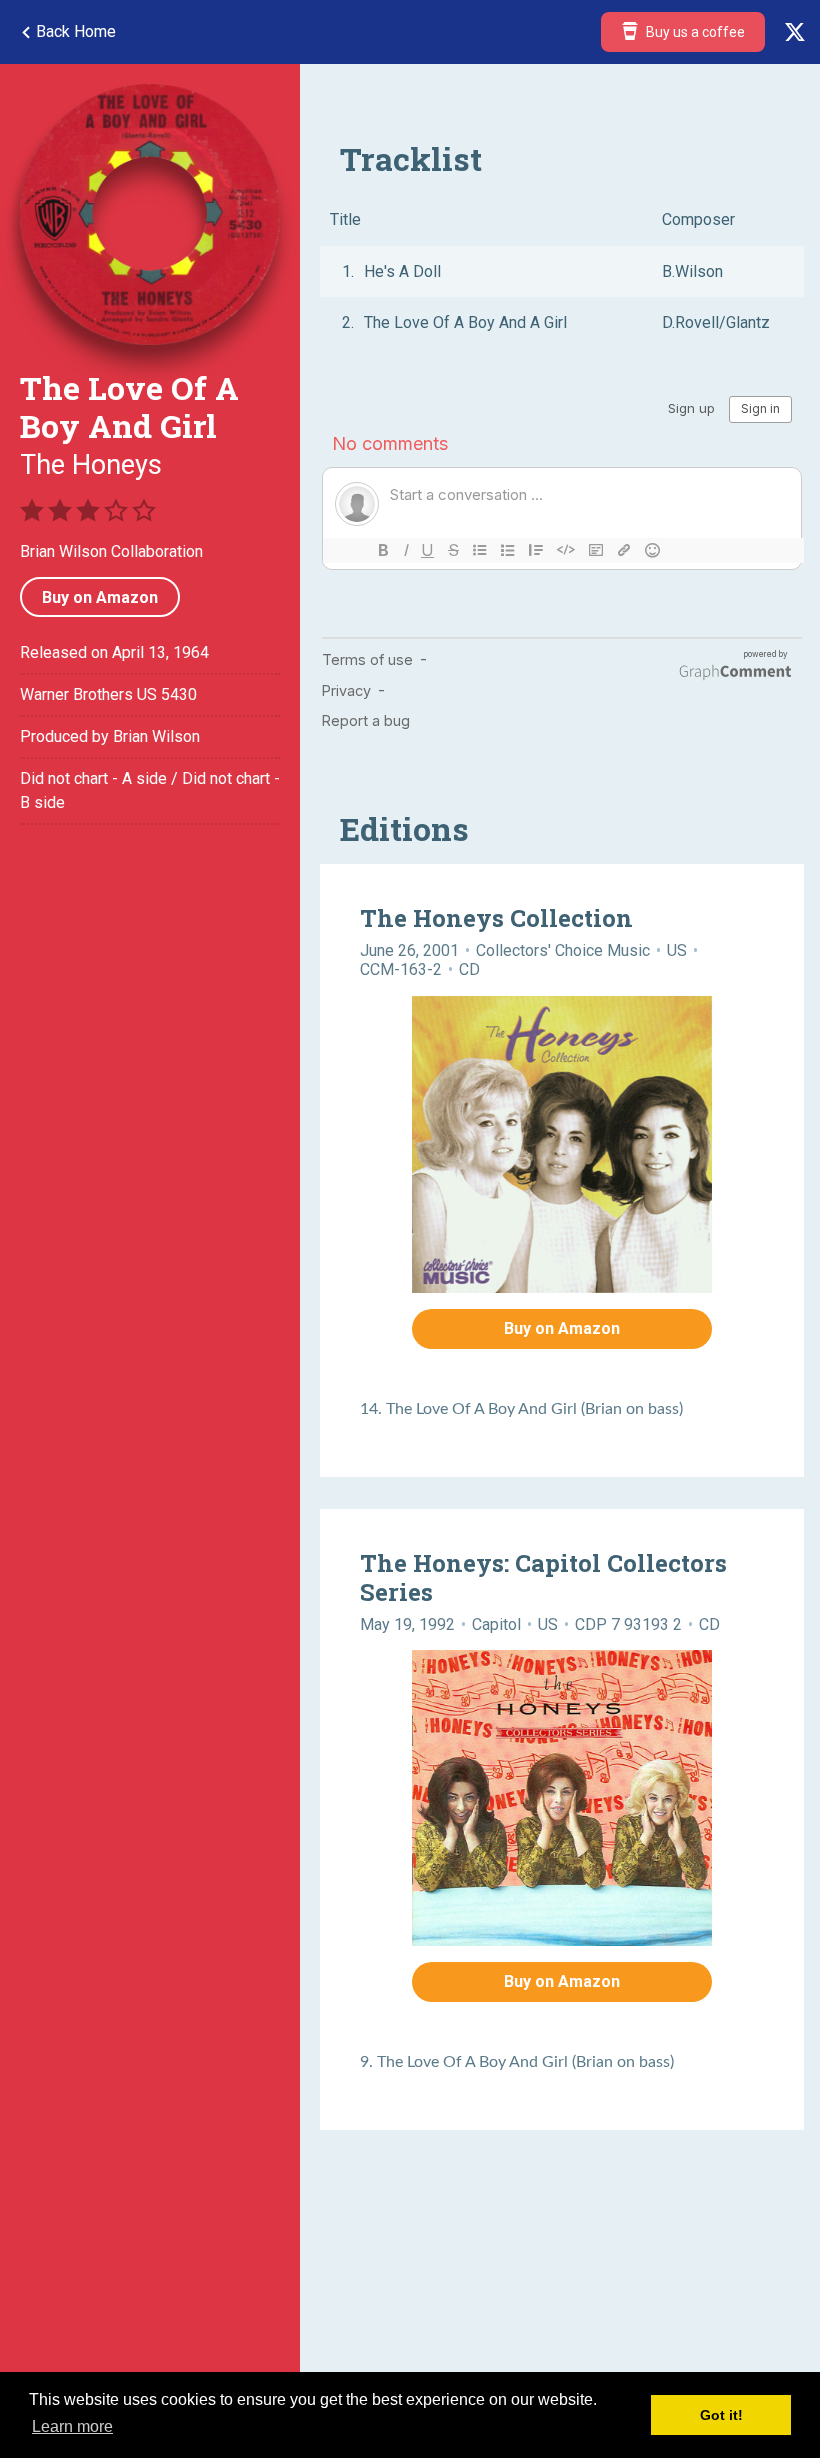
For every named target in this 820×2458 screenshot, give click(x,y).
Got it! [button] (721, 2415)
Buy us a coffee (694, 32)
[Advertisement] (150, 998)
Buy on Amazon (100, 597)
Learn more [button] (72, 2426)
